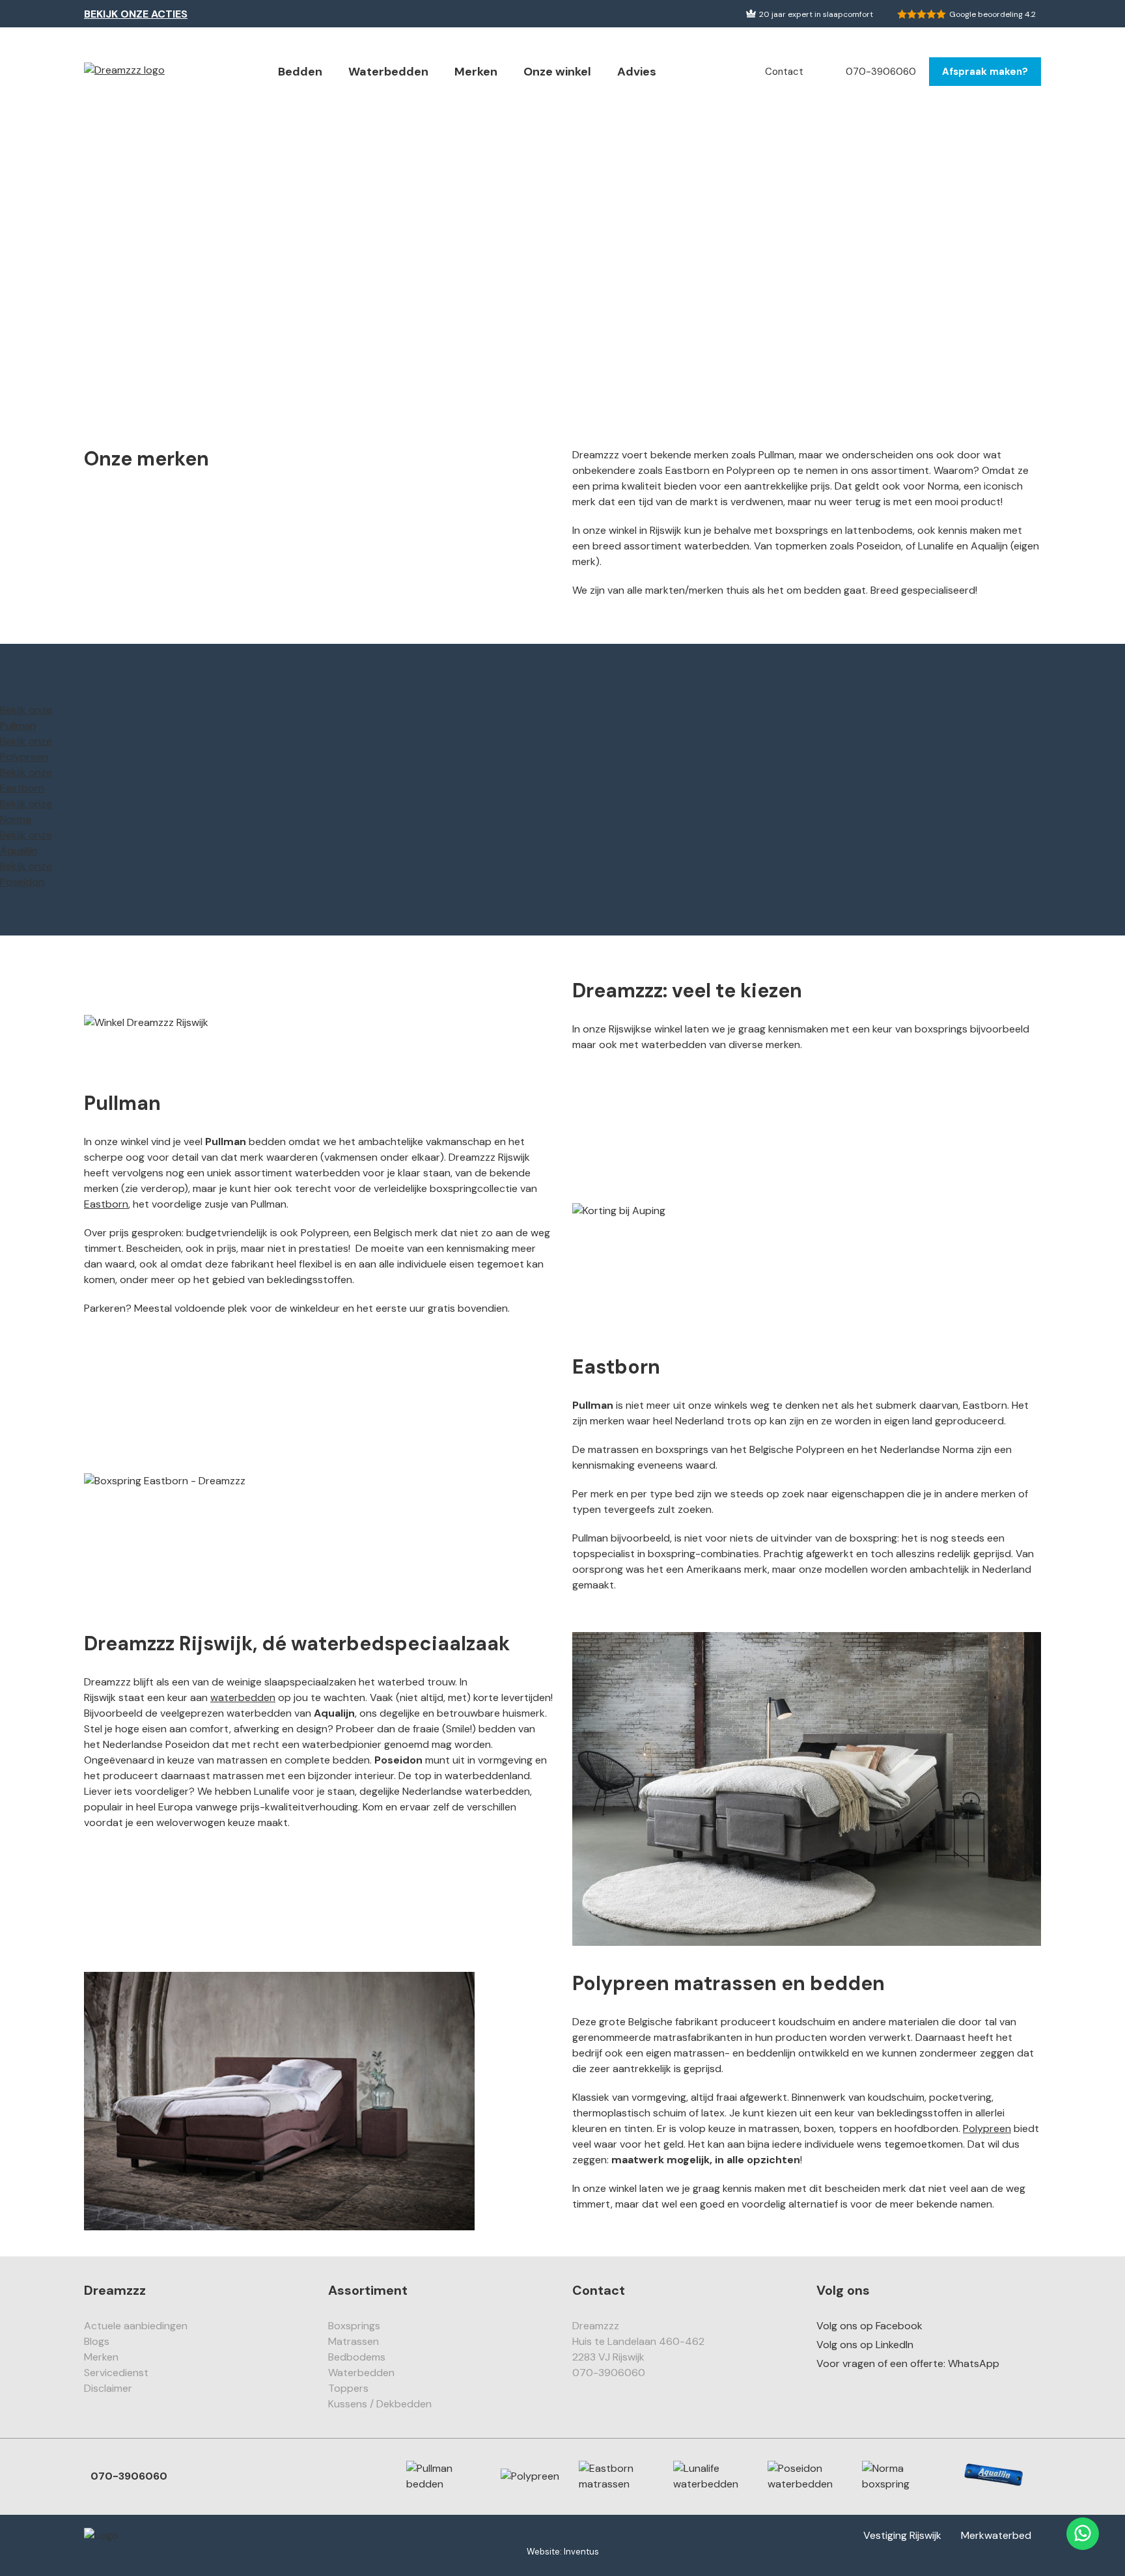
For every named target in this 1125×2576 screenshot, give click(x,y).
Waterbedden (388, 72)
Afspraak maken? (985, 72)
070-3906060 (881, 72)
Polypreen (987, 2128)
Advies (637, 72)
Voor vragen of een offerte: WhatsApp (908, 2363)
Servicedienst (116, 2373)
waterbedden (243, 1697)
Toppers (348, 2388)
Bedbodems (357, 2357)
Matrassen (354, 2341)
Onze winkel (557, 72)
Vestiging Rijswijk (902, 2535)
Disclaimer (108, 2388)
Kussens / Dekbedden (380, 2404)
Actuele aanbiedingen (136, 2326)
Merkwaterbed (996, 2535)
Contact (784, 72)
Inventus (581, 2552)
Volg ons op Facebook (869, 2326)
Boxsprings (354, 2326)
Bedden (300, 72)
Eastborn (106, 1204)
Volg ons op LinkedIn (865, 2345)
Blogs (97, 2341)
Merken (476, 72)
